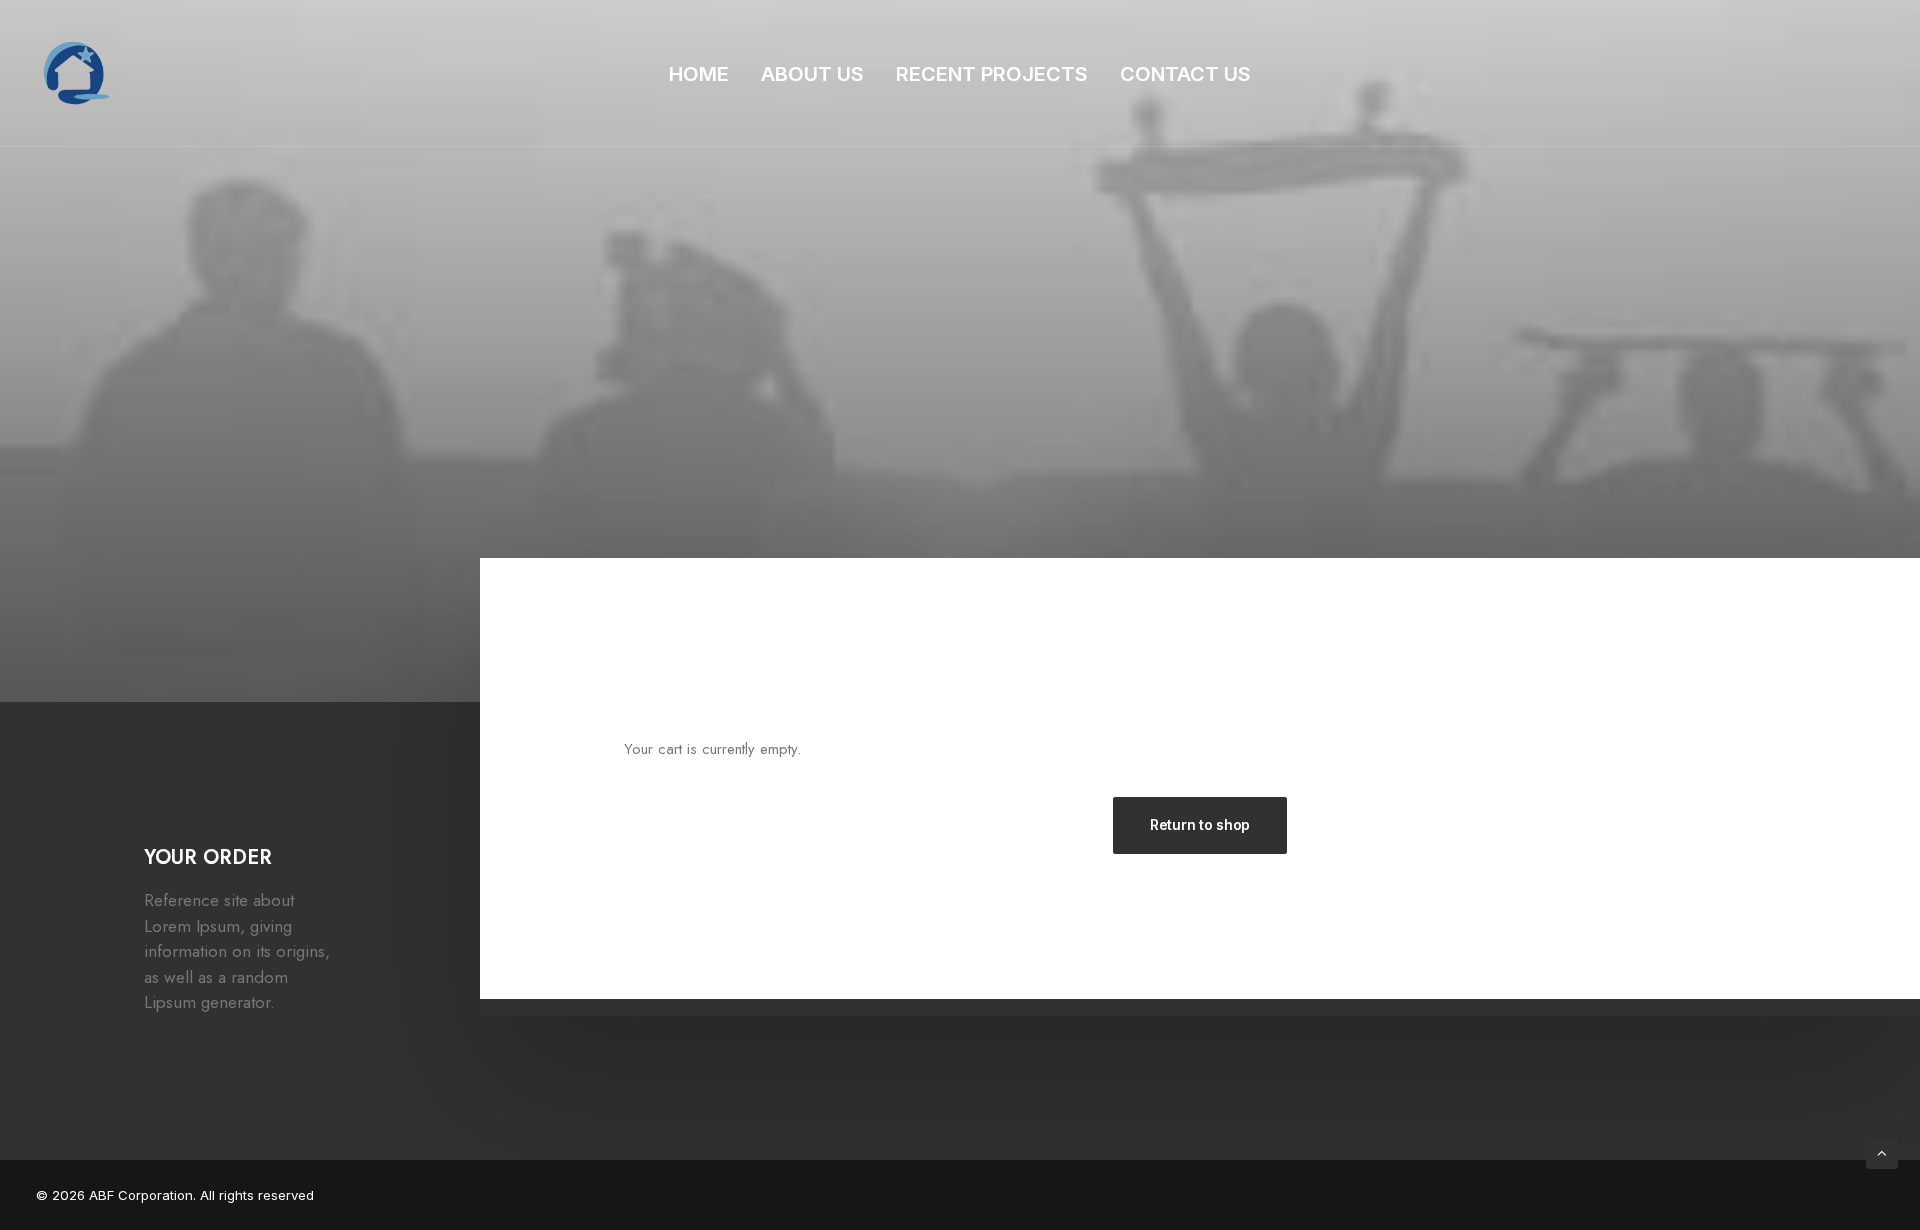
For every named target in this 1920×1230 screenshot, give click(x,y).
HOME (699, 74)
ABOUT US (812, 74)
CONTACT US (1185, 74)
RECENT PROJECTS (992, 74)
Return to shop (1200, 824)
